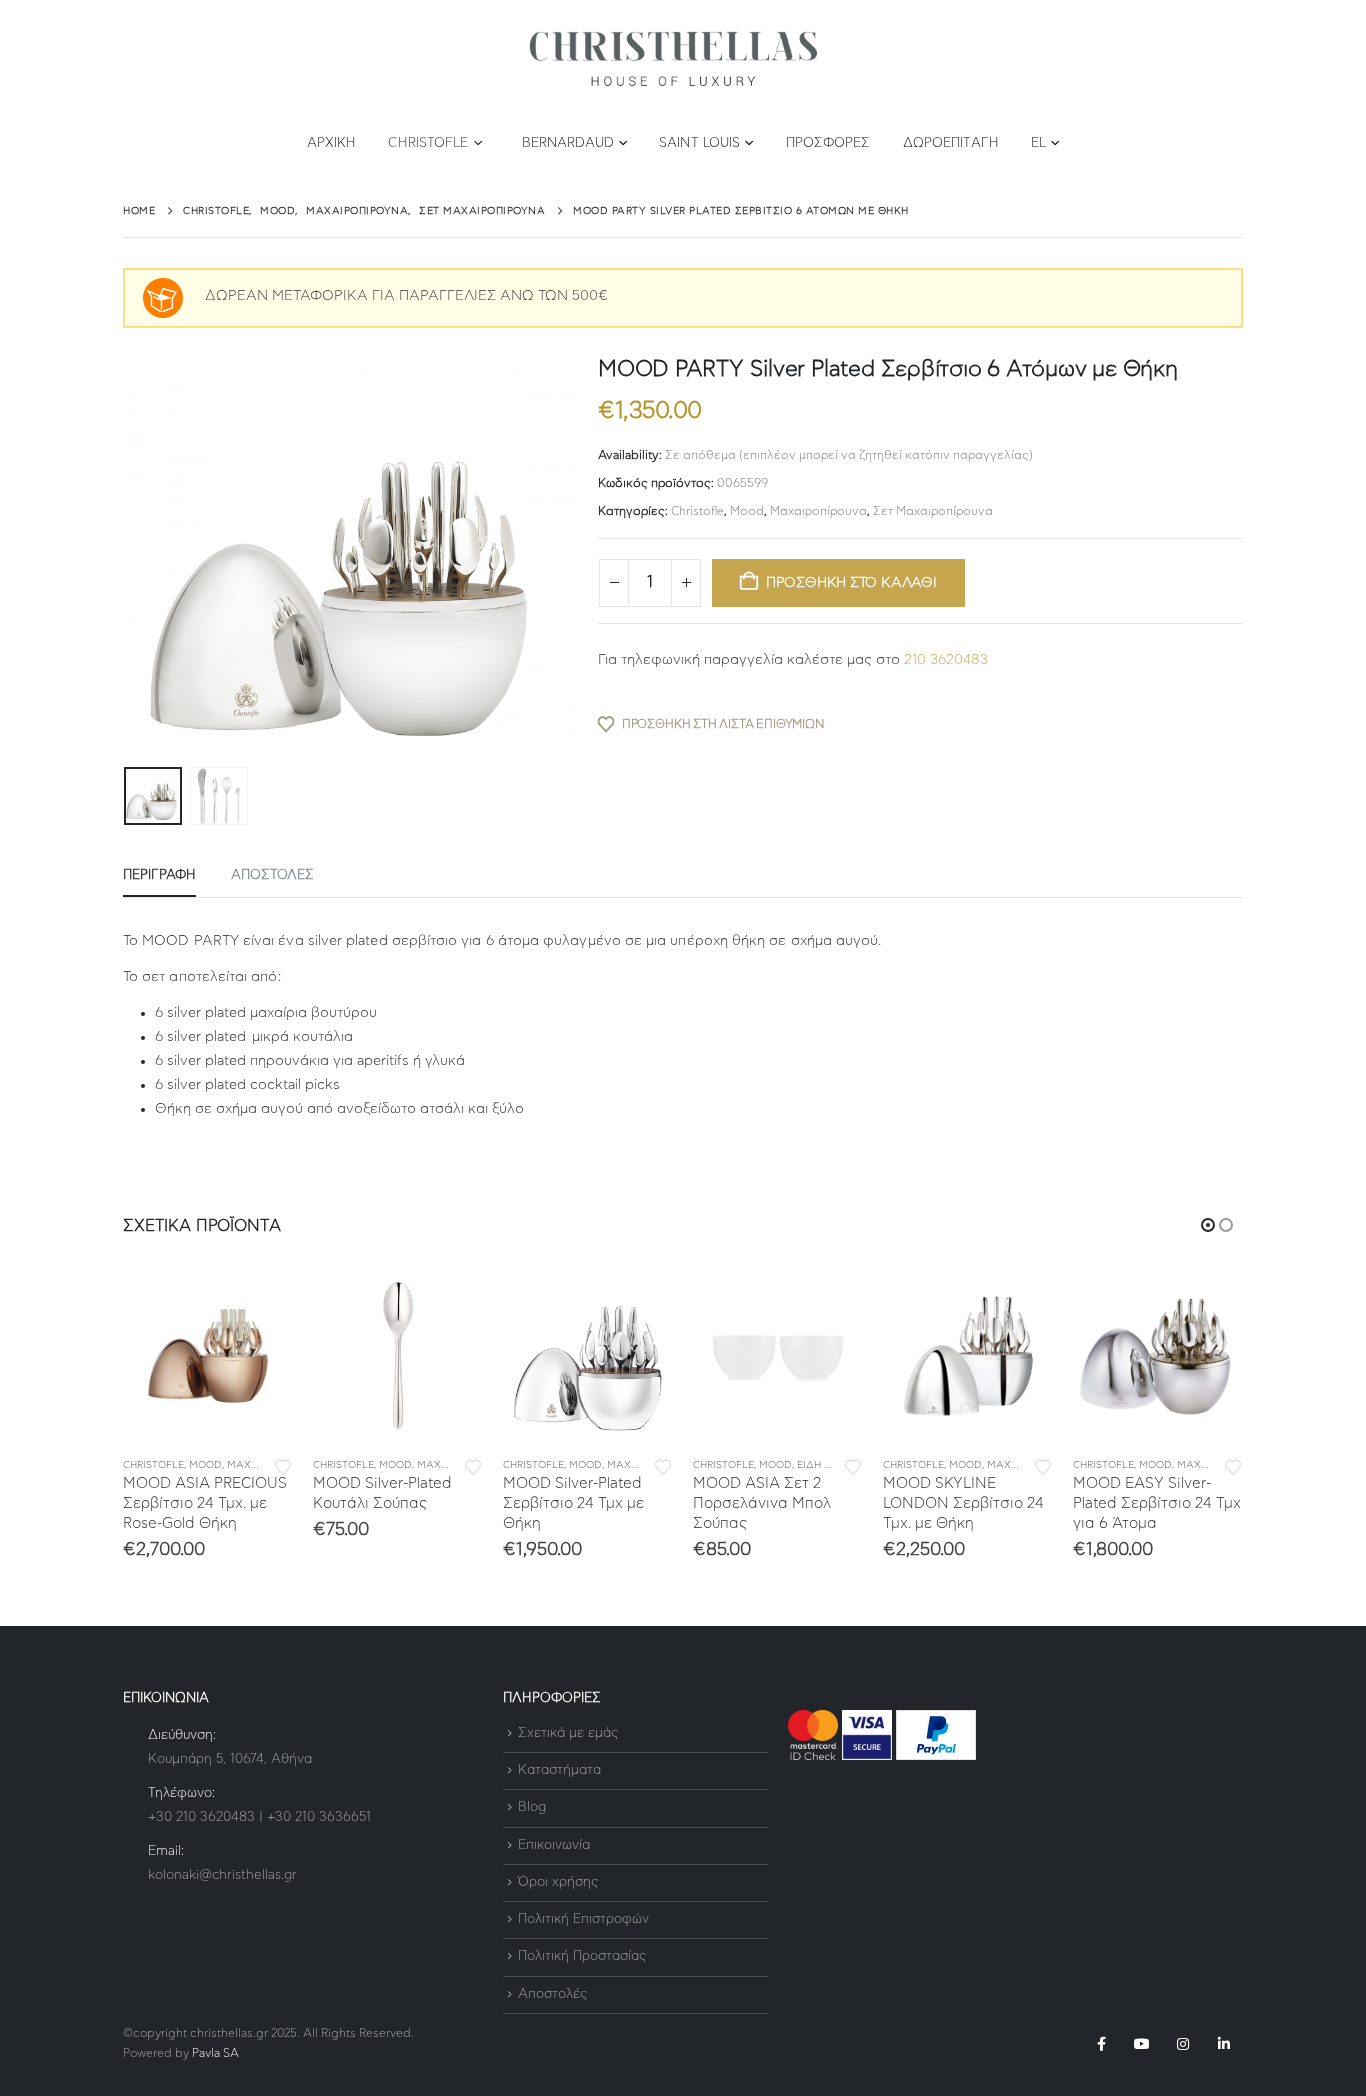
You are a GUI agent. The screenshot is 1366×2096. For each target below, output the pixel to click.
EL (1038, 143)
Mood (747, 511)
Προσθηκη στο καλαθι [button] (260, 1304)
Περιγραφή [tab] (159, 875)
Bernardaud (568, 143)
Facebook (1101, 2044)
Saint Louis (699, 143)
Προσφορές (828, 143)
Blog (532, 1808)
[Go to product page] (208, 1356)
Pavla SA (215, 2053)
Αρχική (332, 143)
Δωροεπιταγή (951, 143)
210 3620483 (946, 660)
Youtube (1142, 2044)
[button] (128, 557)
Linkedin (1224, 2044)
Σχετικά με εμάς (568, 1733)
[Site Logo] (673, 59)
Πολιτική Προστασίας (582, 1957)
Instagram (1183, 2044)
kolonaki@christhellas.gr (222, 1875)
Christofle (428, 143)
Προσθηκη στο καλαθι (851, 583)
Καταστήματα (559, 1770)
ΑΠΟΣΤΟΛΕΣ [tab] (272, 875)
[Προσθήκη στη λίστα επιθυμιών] (283, 1465)
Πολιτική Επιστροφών (583, 1919)
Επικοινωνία (554, 1845)
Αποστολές (552, 1994)
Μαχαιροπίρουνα (818, 511)
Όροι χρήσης (558, 1882)
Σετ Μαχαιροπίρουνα (933, 511)
